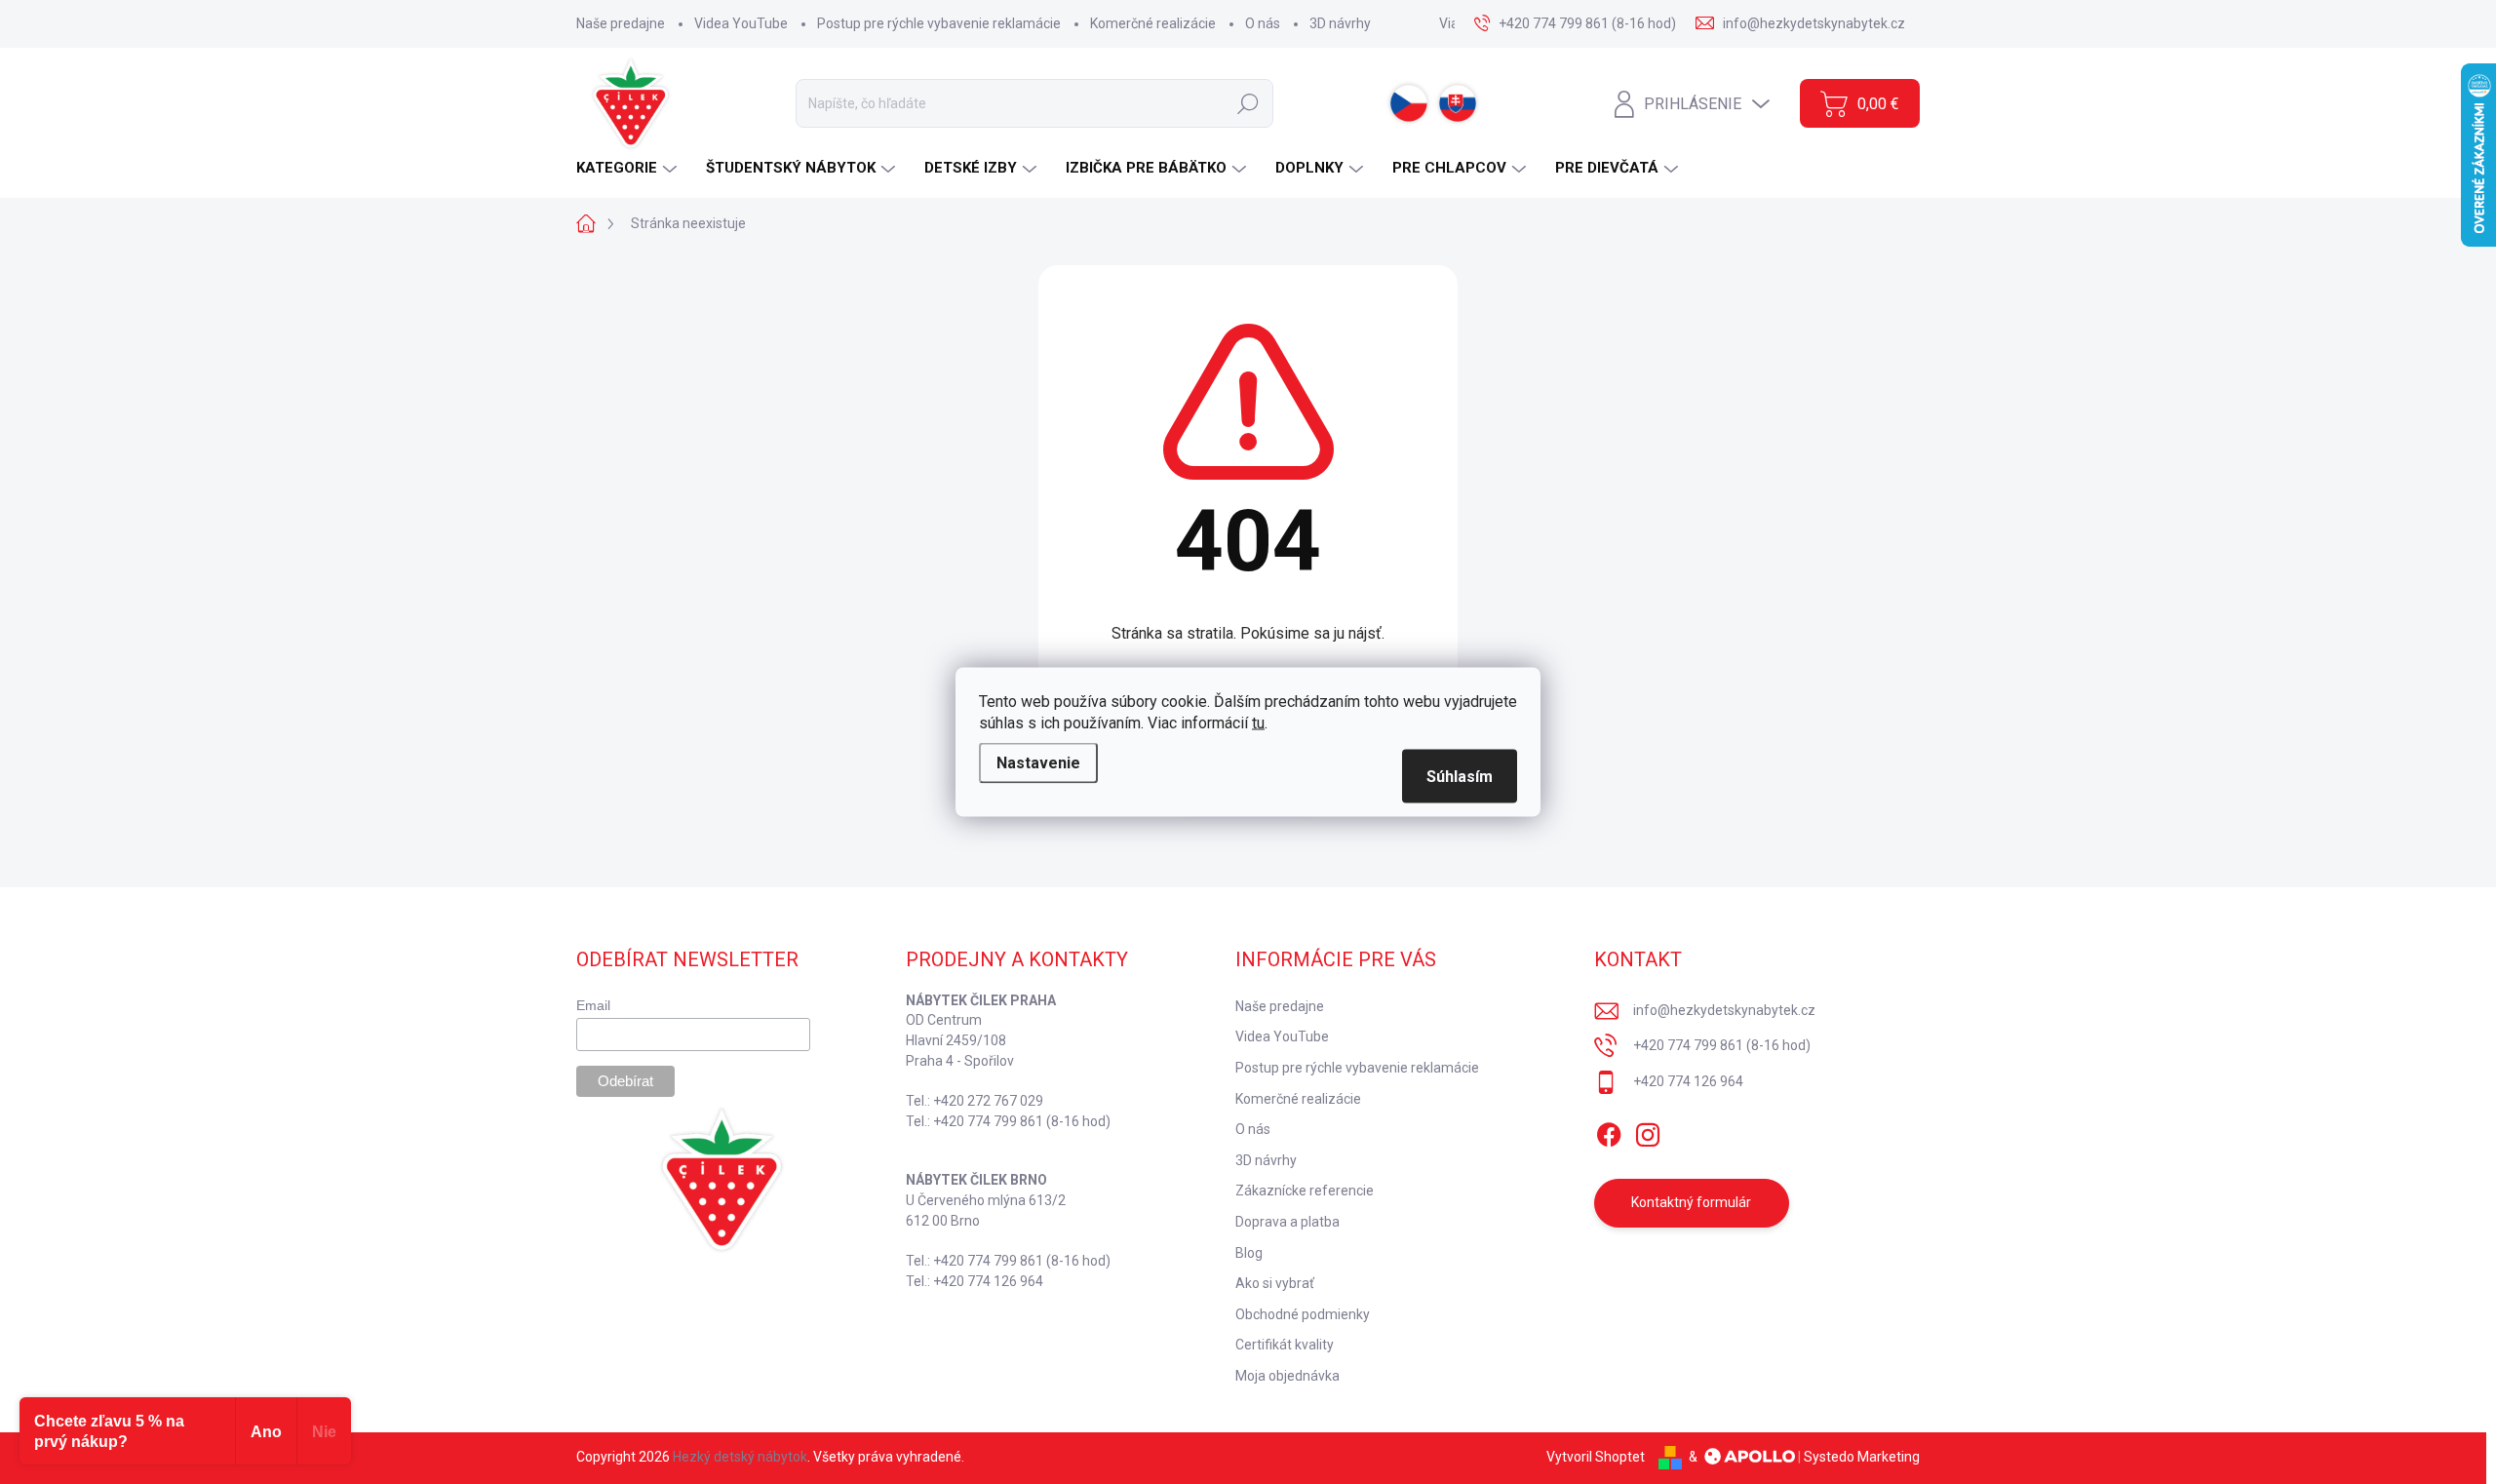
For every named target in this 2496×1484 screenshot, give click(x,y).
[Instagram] (1648, 1131)
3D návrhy (1340, 23)
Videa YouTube (741, 23)
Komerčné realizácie (1153, 23)
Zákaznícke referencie (1305, 1191)
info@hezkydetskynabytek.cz (1724, 1010)
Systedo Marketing (1862, 1457)
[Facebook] (1609, 1131)
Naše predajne (621, 23)
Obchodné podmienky (1303, 1314)
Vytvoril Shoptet (1596, 1457)
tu (1258, 723)
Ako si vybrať (1275, 1283)
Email (593, 1005)
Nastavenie (1038, 763)
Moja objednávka (1287, 1376)
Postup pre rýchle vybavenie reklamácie (939, 23)
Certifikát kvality (1285, 1345)
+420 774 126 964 (1688, 1081)
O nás (1263, 23)
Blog (1249, 1253)
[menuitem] (629, 168)
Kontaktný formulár (1691, 1202)
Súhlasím (1460, 777)
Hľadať (1248, 103)
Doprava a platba (1287, 1222)
